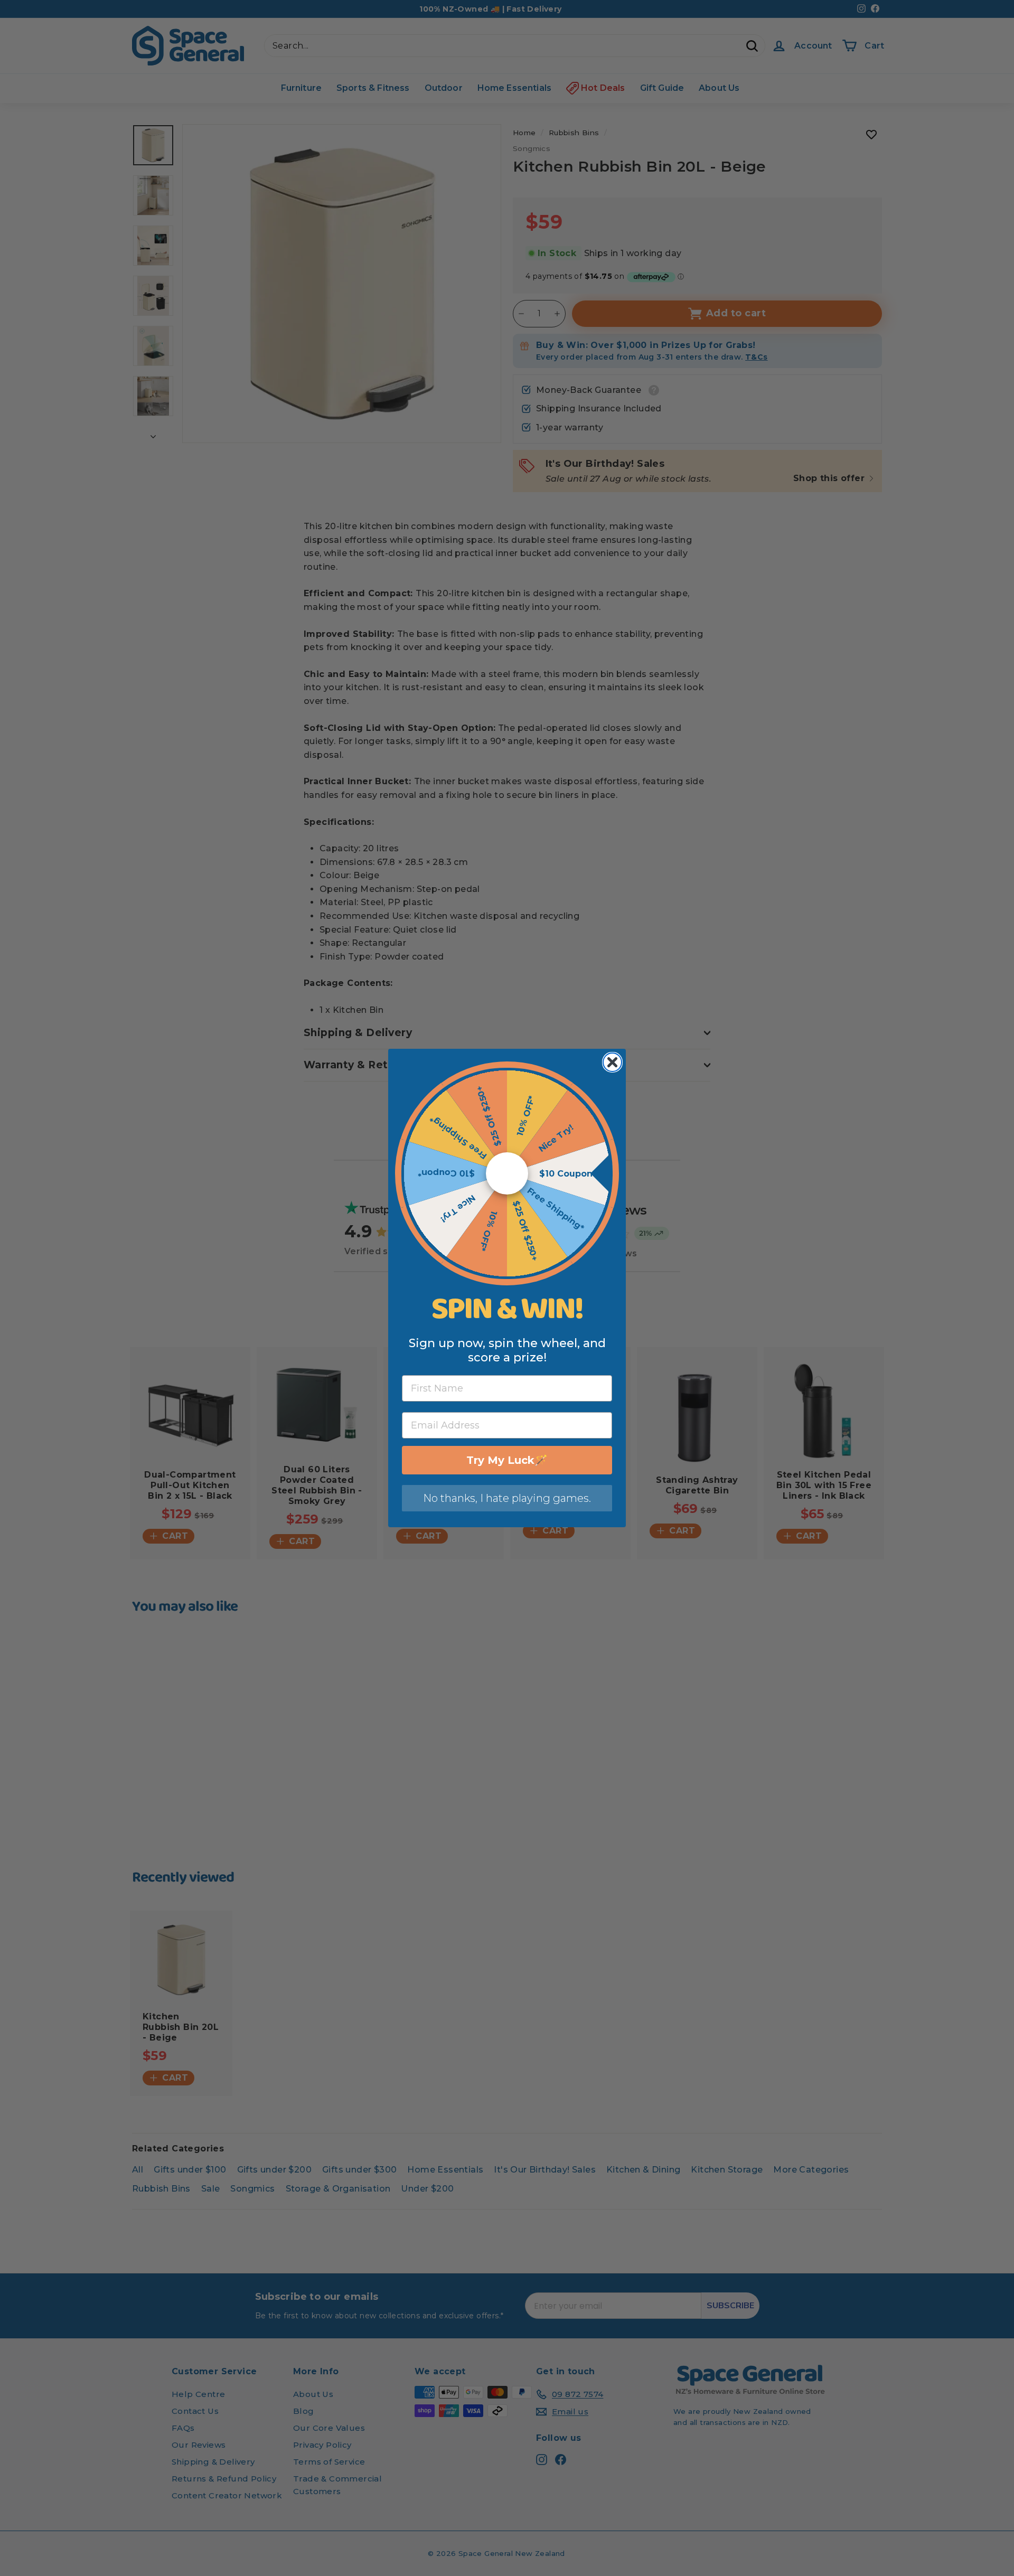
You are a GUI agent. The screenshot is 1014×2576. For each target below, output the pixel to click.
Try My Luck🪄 (507, 1460)
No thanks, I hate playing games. (507, 1498)
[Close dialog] (612, 1062)
